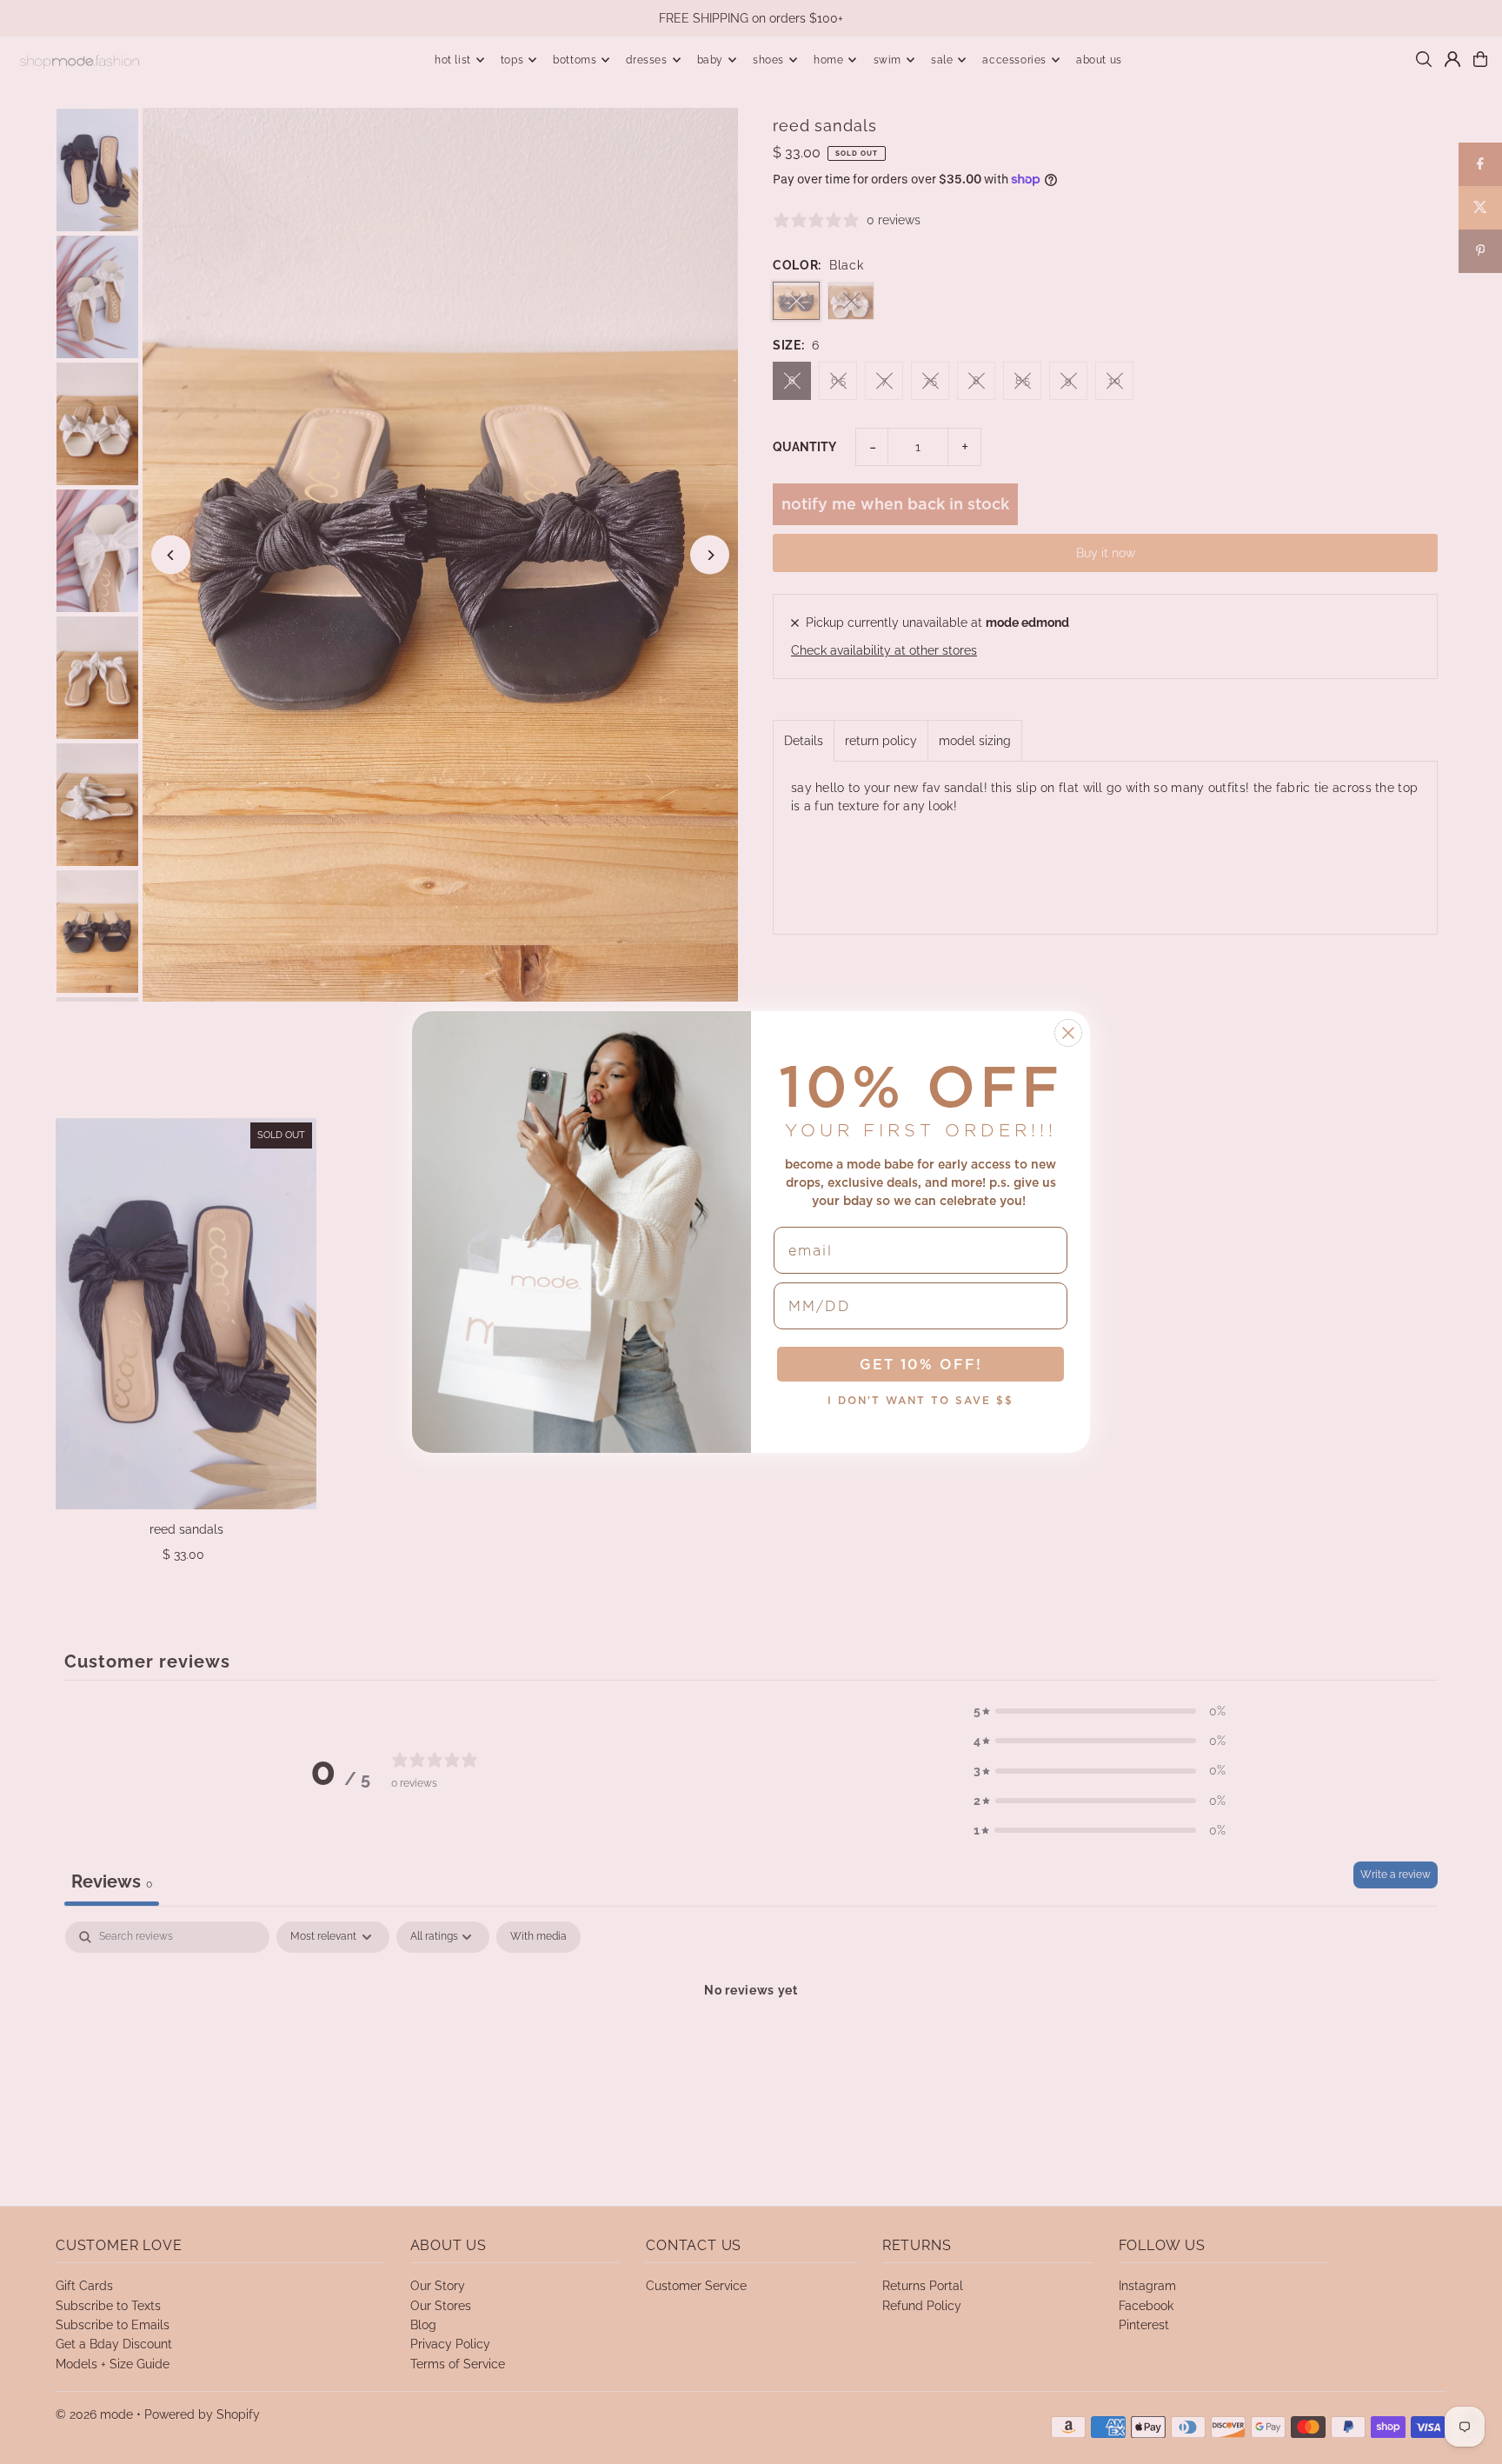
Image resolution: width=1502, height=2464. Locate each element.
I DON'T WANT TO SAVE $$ (920, 1400)
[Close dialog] (1068, 1033)
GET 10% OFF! (921, 1364)
